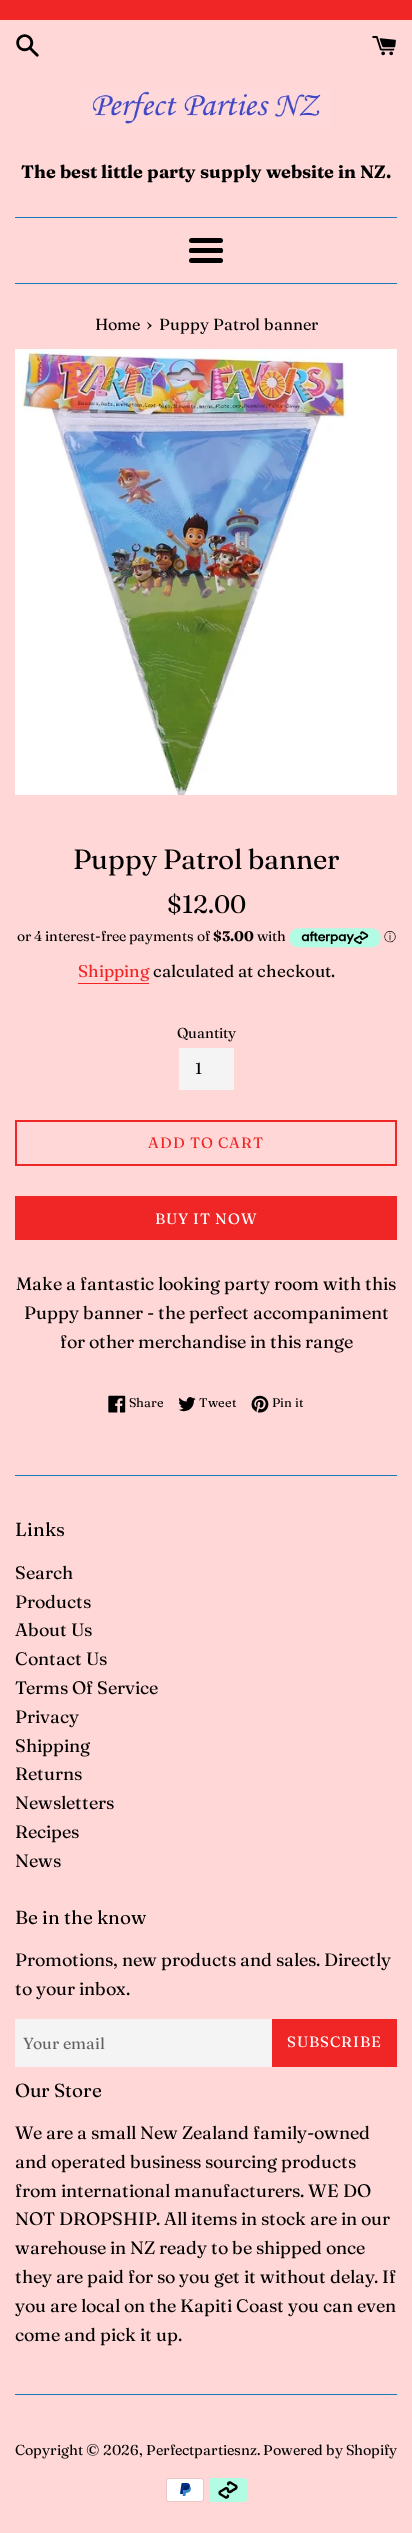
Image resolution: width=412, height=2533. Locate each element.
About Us (53, 1629)
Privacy (47, 1716)
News (38, 1860)
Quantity (206, 1033)
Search (44, 1572)
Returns (48, 1773)
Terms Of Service (86, 1687)
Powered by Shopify (330, 2450)
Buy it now (206, 1218)
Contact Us (61, 1658)
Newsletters (64, 1802)
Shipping (113, 970)
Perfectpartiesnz (201, 2450)
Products (53, 1601)
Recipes (47, 1831)
